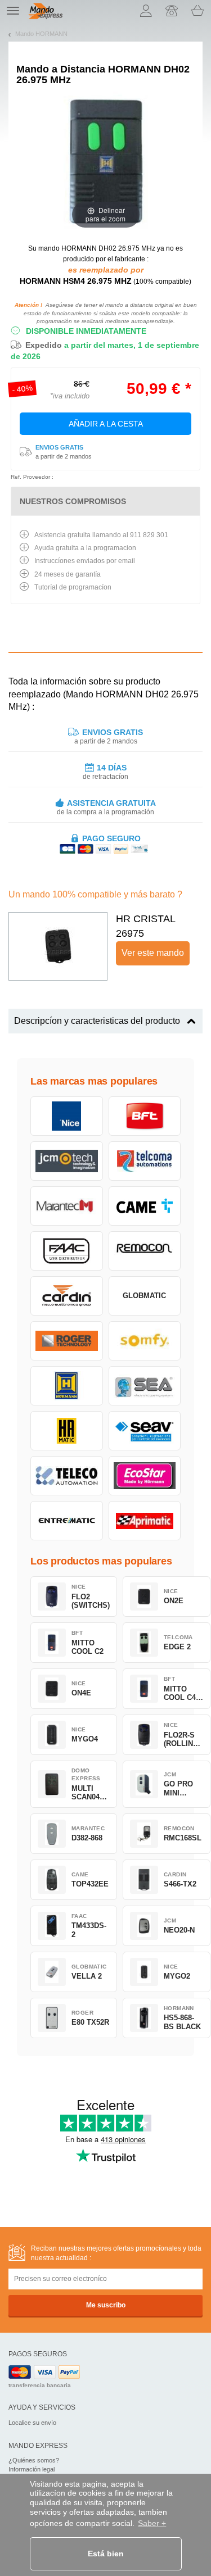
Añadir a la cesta (106, 424)
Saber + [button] (152, 2523)
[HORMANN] (67, 1386)
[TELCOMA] (145, 1161)
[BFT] (145, 1116)
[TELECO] (67, 1476)
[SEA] (145, 1386)
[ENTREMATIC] (67, 1521)
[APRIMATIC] (145, 1521)
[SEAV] (145, 1431)
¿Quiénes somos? (34, 2460)
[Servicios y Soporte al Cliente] (172, 11)
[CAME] (145, 1206)
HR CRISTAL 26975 (145, 926)
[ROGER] (67, 1341)
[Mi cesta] (197, 11)
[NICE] (67, 1116)
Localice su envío (32, 2423)
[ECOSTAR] (145, 1476)
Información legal (32, 2469)
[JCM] (67, 1161)
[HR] (67, 1431)
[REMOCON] (145, 1251)
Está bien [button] (106, 2554)
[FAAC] (67, 1251)
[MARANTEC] (67, 1206)
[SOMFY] (145, 1341)
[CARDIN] (67, 1296)
